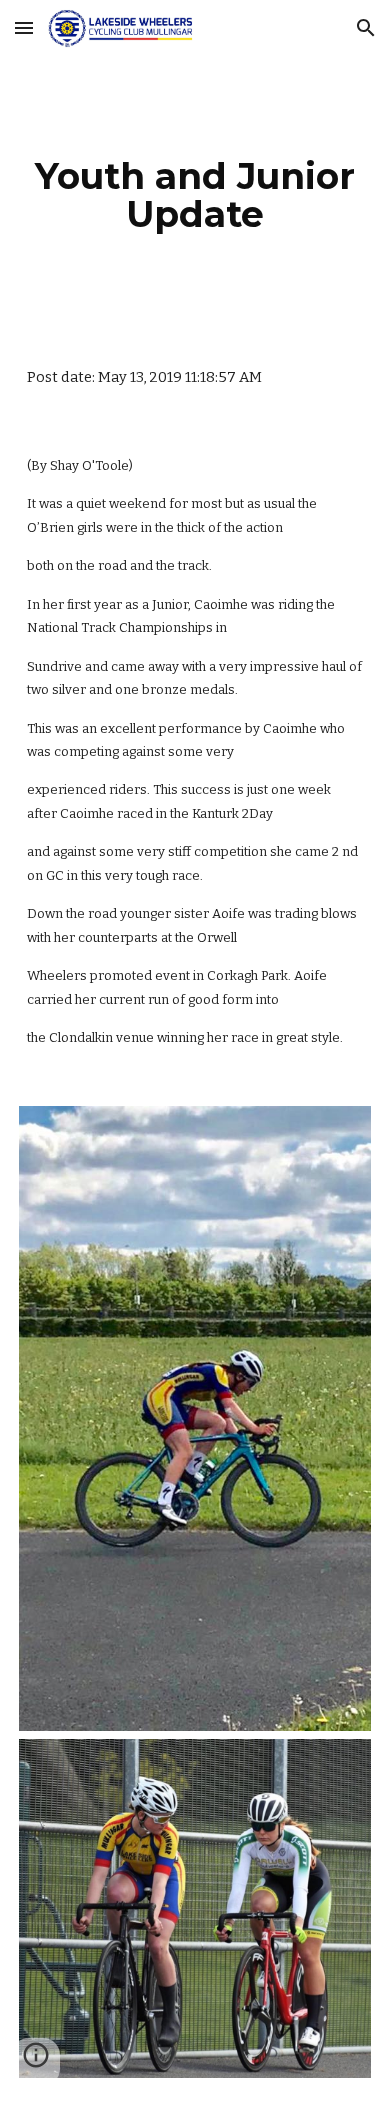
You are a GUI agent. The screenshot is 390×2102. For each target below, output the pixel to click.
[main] (195, 195)
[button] (24, 27)
